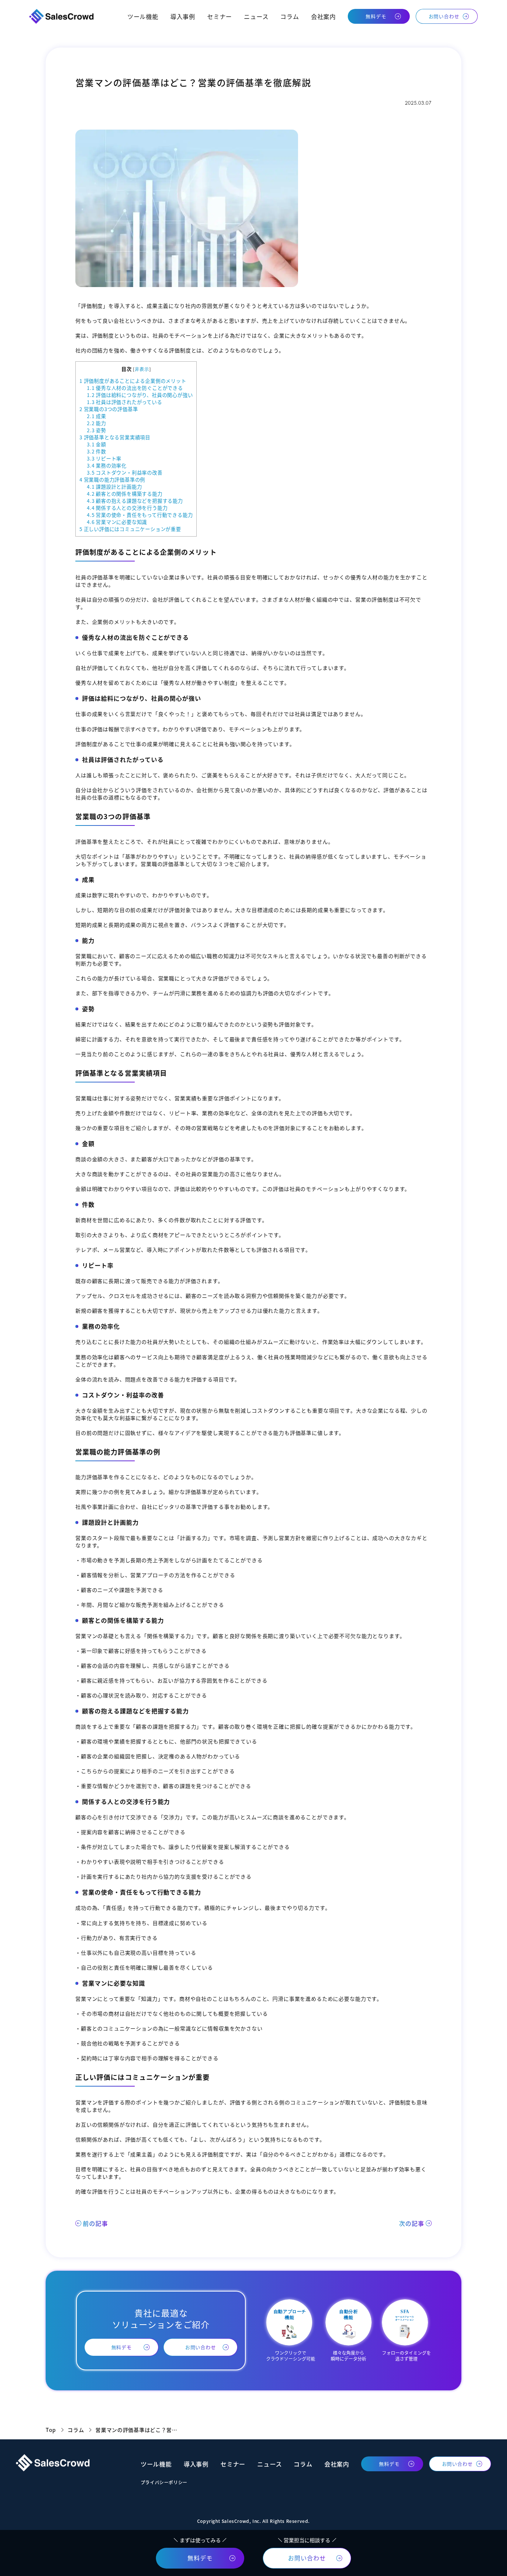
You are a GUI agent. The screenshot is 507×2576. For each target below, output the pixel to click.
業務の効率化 (107, 465)
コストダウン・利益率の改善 (125, 473)
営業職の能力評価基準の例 (112, 480)
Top (51, 2430)
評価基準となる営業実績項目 (115, 437)
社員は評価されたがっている (125, 402)
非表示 (142, 369)
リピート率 (104, 458)
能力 (97, 423)
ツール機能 (143, 16)
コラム (290, 16)
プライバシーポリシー (164, 2482)
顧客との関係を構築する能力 (125, 494)
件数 (97, 451)
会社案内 (323, 16)
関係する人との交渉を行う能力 (127, 508)
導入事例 (183, 16)
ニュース (256, 16)
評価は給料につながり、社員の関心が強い (140, 395)
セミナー (220, 16)
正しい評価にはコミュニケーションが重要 (130, 529)
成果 (97, 416)
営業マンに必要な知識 (117, 522)
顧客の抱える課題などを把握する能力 (135, 501)
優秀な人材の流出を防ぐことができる (135, 388)
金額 (97, 444)
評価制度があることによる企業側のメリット (133, 381)
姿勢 (97, 430)
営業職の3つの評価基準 (109, 409)
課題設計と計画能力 (114, 487)
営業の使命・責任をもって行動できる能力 (140, 515)
